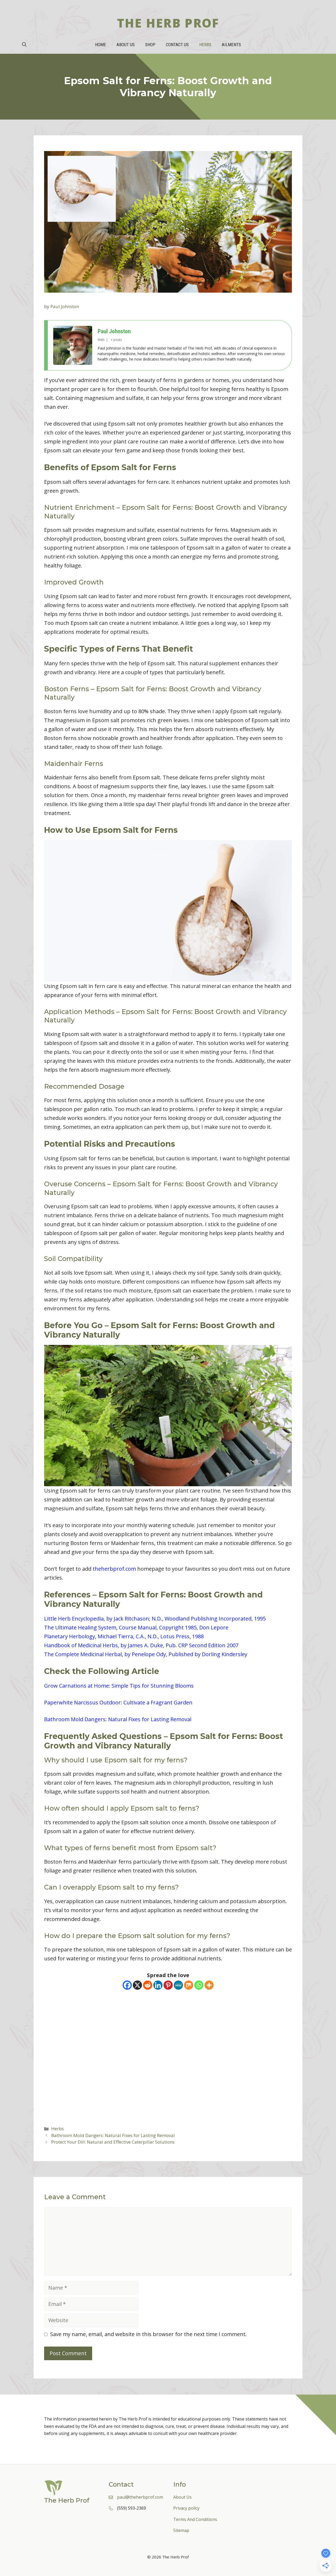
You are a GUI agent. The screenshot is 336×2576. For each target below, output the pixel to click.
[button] (24, 45)
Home (101, 45)
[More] (209, 1985)
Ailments (231, 45)
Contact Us (177, 45)
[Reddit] (148, 1985)
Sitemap (181, 2530)
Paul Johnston (114, 331)
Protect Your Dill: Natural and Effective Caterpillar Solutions (113, 2142)
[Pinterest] (168, 1985)
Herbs (205, 45)
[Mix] (189, 1985)
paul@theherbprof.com (140, 2497)
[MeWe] (178, 1985)
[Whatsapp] (199, 1985)
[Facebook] (127, 1985)
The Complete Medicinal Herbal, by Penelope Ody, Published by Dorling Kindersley (146, 1654)
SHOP (150, 45)
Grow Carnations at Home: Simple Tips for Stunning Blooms (119, 1686)
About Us (126, 45)
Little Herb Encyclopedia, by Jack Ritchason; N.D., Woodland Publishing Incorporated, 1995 (155, 1619)
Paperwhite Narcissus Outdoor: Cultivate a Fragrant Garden (118, 1702)
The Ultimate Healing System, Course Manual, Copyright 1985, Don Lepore (136, 1627)
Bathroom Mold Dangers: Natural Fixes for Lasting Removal (118, 1719)
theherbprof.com (114, 1569)
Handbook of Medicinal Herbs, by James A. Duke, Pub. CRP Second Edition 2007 (141, 1645)
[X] (137, 1985)
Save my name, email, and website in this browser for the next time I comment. (148, 2334)
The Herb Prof (168, 23)
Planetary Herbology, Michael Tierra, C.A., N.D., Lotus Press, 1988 (124, 1636)
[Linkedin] (158, 1985)
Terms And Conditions (195, 2519)
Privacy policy (186, 2508)
